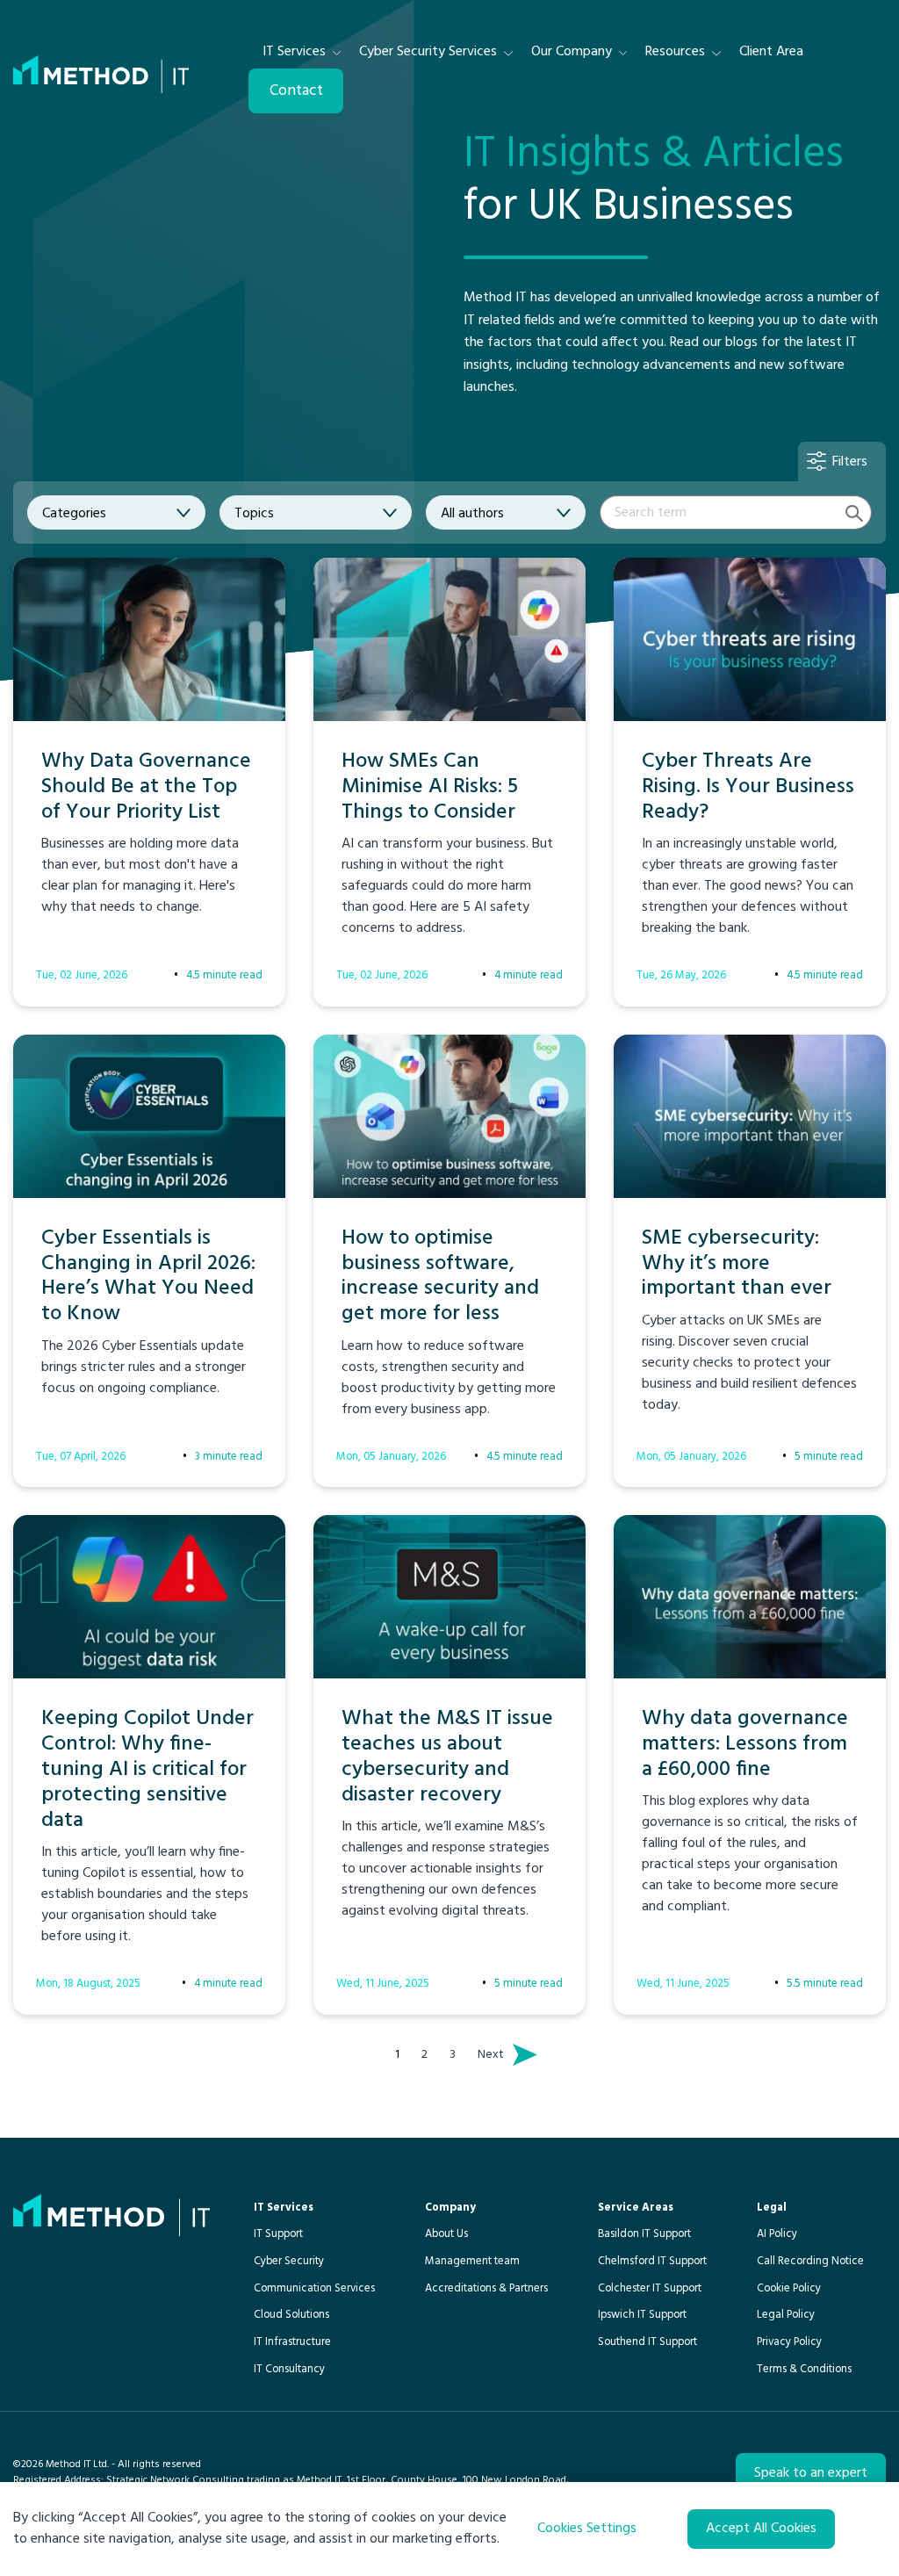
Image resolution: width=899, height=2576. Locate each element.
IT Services (284, 2208)
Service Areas (636, 2208)
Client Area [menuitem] (771, 52)
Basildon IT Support (644, 2234)
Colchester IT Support (650, 2288)
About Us (446, 2234)
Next (495, 2055)
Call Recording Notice (810, 2261)
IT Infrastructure (292, 2342)
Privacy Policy (789, 2342)
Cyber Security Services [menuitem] (428, 52)
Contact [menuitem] (296, 91)
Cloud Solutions (291, 2315)
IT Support (278, 2234)
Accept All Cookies (761, 2529)
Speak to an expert (811, 2473)
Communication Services (314, 2288)
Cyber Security (289, 2261)
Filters (850, 462)
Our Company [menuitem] (572, 52)
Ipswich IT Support (642, 2315)
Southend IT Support (647, 2342)
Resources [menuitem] (675, 52)
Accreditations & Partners (486, 2288)
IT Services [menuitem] (294, 52)
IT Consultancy (289, 2369)
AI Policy (777, 2234)
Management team (472, 2261)
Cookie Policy (789, 2288)
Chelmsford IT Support (652, 2261)
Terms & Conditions (804, 2369)
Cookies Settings (587, 2529)
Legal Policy (786, 2315)
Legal (772, 2208)
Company (450, 2208)
